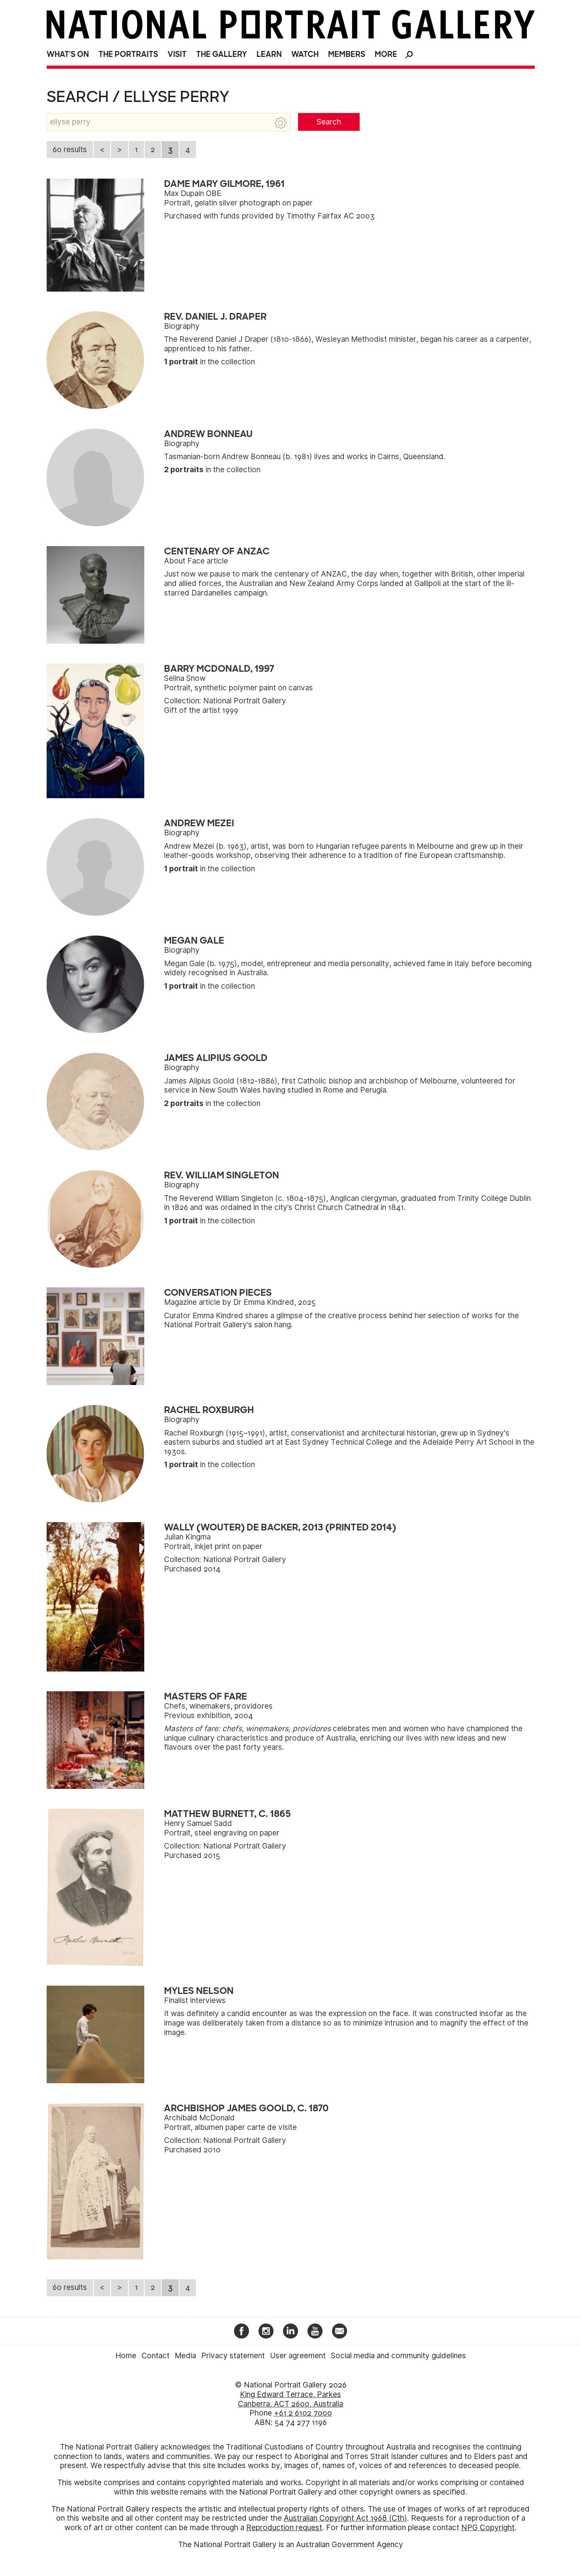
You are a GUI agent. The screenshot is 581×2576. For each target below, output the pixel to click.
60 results (70, 150)
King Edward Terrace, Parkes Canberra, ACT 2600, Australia (290, 2399)
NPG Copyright (488, 2528)
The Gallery (222, 54)
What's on (68, 54)
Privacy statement (233, 2356)
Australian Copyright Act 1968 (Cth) (345, 2518)
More (386, 54)
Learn (269, 54)
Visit (177, 54)
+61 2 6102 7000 (303, 2413)
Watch (305, 54)
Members (347, 54)
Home (126, 2356)
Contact (156, 2356)
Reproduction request (284, 2528)
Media (185, 2356)
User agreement (298, 2356)
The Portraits (128, 54)
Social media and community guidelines (398, 2356)
